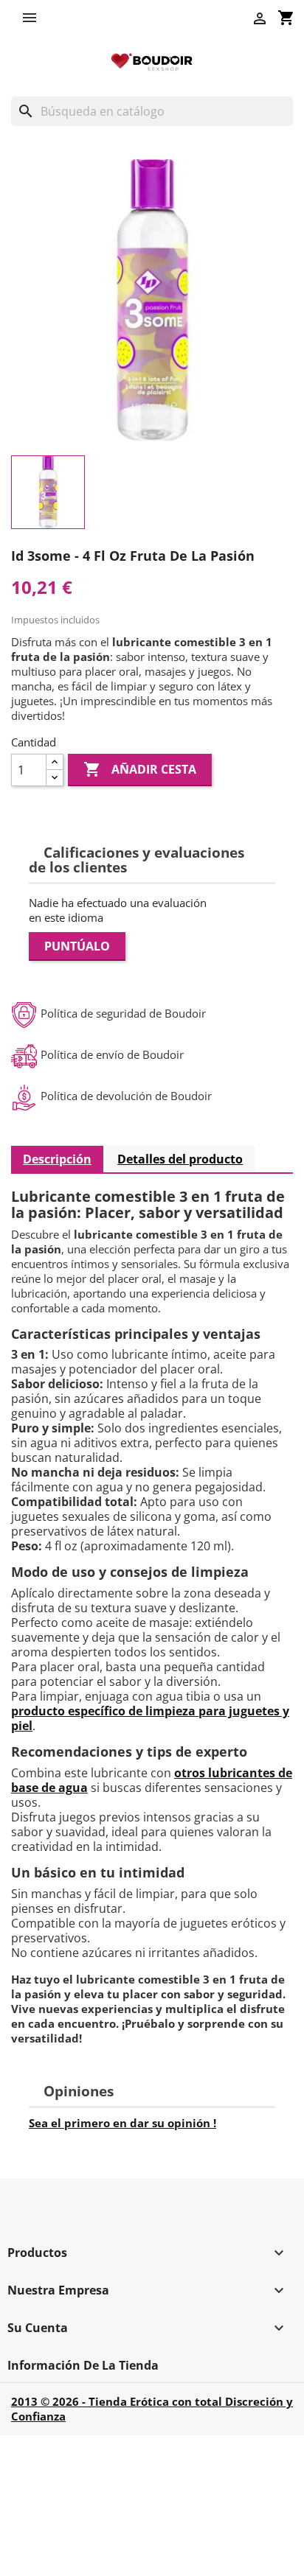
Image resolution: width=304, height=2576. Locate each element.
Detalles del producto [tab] (180, 1159)
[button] (33, 18)
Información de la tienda (83, 2365)
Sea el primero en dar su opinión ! (122, 2123)
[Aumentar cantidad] (55, 762)
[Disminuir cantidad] (55, 778)
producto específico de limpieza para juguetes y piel (150, 1718)
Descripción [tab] (57, 1159)
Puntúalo (77, 946)
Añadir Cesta (140, 769)
